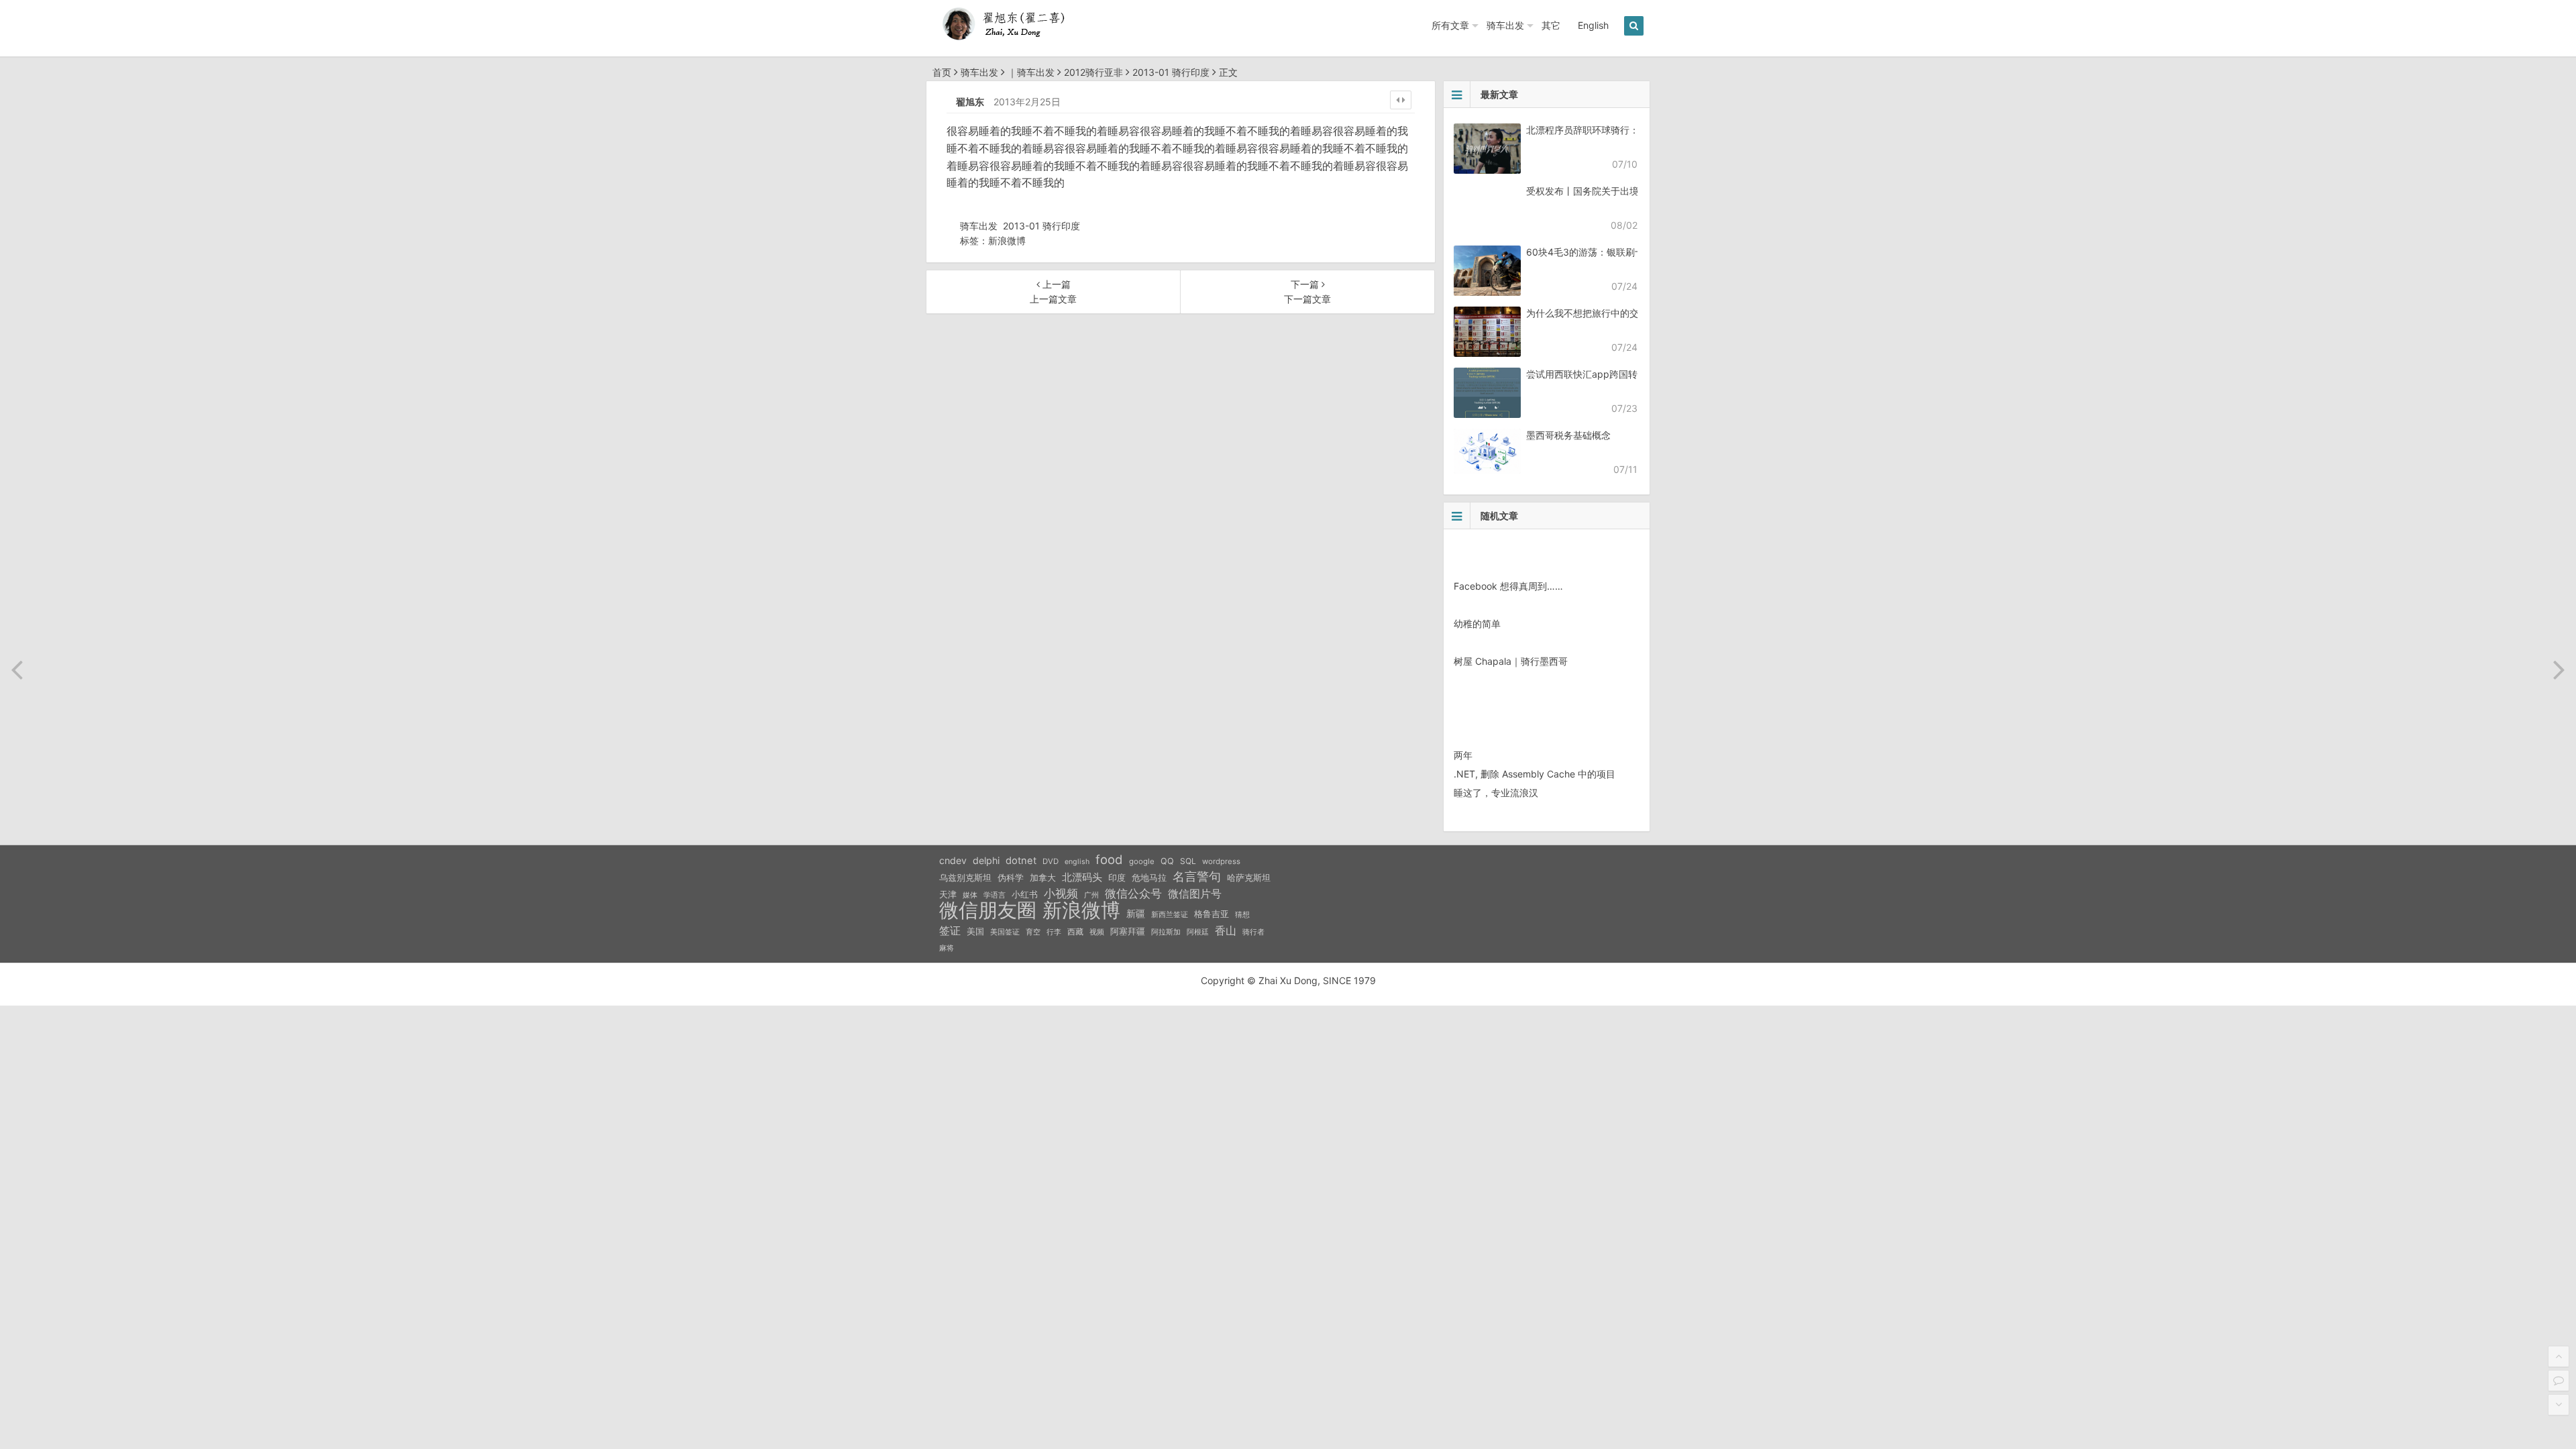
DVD (1051, 861)
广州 (1091, 895)
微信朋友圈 (988, 910)
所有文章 (1450, 25)
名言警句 (1197, 876)
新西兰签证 (1170, 915)
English (1593, 25)
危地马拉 (1149, 877)
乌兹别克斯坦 (965, 877)
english (1077, 862)
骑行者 (1253, 932)
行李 (1054, 932)
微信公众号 (1133, 894)
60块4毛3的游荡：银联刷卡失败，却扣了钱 (1618, 252)
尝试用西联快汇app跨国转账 (1587, 374)
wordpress (1221, 861)
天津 (948, 894)
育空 (1033, 932)
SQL (1188, 861)
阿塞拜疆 (1128, 931)
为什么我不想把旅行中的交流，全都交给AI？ (1620, 313)
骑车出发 (1505, 25)
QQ (1167, 861)
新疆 (1136, 914)
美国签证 (1005, 932)
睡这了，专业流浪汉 (1496, 793)
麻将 (947, 948)
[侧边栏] (1401, 100)
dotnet (1021, 861)
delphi (986, 860)
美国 (975, 931)
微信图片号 (1195, 894)
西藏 (1075, 931)
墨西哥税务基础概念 (1568, 435)
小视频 (1061, 893)
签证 (950, 931)
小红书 (1025, 894)
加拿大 (1043, 878)
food (1109, 859)
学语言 (995, 895)
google (1142, 861)
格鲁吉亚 (1212, 914)
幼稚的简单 (1477, 624)
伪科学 (1011, 878)
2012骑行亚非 (1093, 72)
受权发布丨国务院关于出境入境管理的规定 (1615, 191)
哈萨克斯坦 (1249, 878)
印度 (1117, 878)
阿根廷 (1198, 932)
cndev (953, 860)
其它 (1551, 25)
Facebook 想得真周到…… (1508, 586)
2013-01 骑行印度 (1171, 72)
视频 (1097, 932)
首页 (942, 72)
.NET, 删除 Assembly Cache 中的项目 (1535, 774)
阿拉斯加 (1166, 932)
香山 (1226, 930)
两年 (1463, 755)
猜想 (1242, 914)
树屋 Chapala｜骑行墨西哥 (1511, 661)
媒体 (970, 895)
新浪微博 (1007, 240)
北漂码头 (1082, 877)
